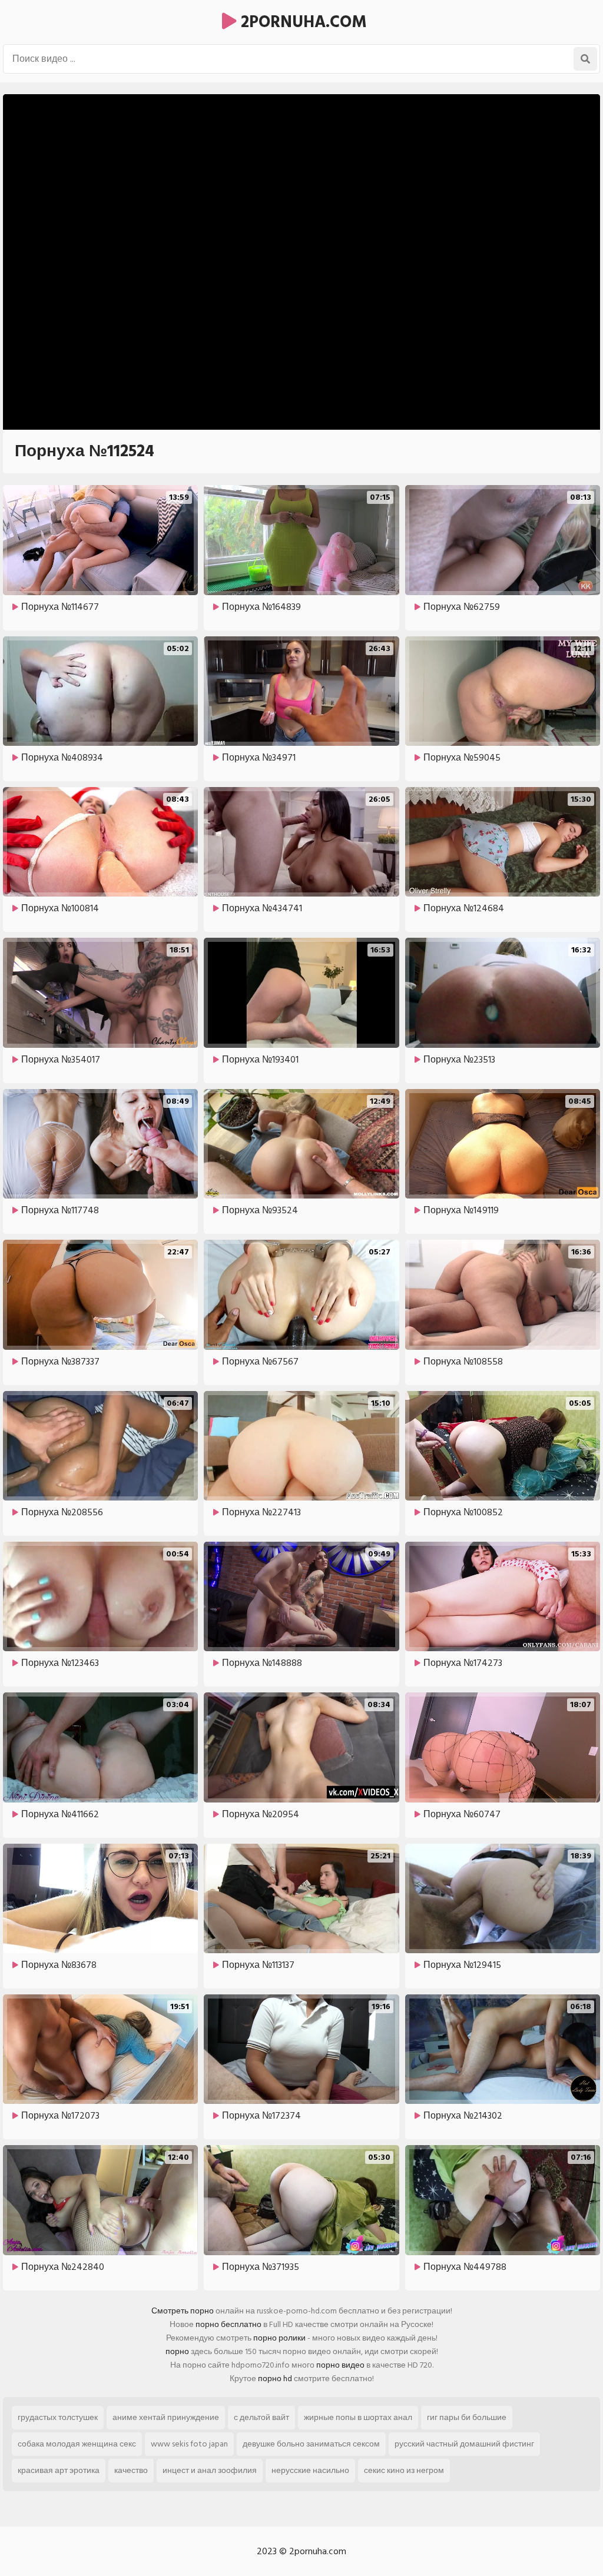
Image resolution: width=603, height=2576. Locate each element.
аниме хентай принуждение (166, 2417)
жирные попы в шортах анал (358, 2417)
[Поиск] (585, 59)
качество (131, 2470)
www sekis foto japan (189, 2444)
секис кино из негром (404, 2470)
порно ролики (279, 2338)
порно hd (275, 2379)
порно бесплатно (228, 2324)
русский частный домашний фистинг (464, 2444)
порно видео (340, 2365)
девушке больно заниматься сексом (311, 2444)
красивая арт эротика (59, 2470)
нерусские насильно (310, 2470)
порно (177, 2351)
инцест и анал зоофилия (210, 2470)
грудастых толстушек (58, 2417)
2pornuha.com (302, 22)
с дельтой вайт (261, 2417)
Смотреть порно (183, 2311)
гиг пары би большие (467, 2417)
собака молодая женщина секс (77, 2444)
